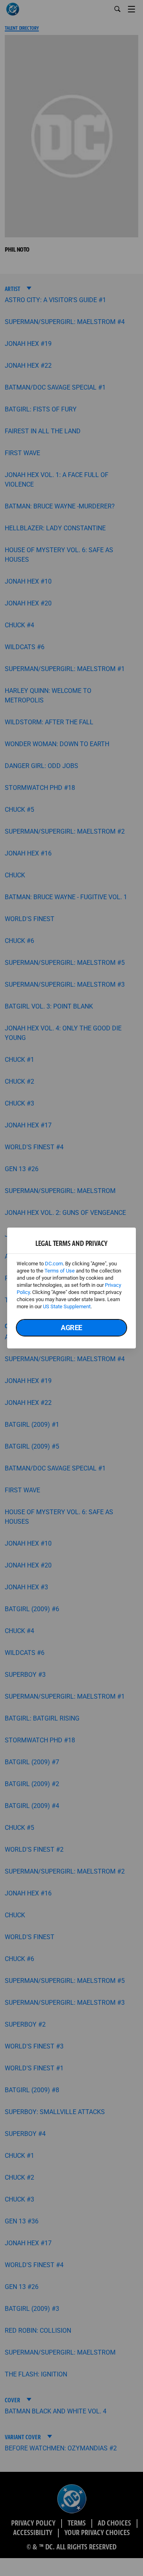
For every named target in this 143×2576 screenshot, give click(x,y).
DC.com (54, 1264)
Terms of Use (60, 1271)
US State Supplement (67, 1306)
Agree (71, 1328)
